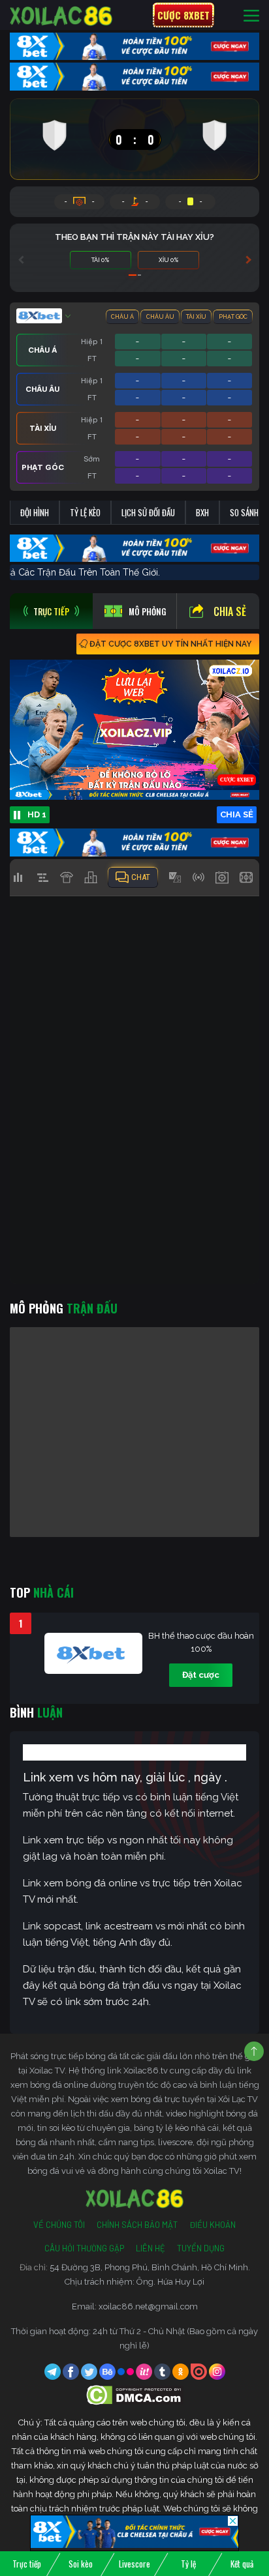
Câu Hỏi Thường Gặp (84, 2248)
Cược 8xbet (183, 15)
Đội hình (35, 512)
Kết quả (242, 2564)
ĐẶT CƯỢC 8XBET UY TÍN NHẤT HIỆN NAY (170, 644)
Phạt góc (233, 317)
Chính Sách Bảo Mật (137, 2225)
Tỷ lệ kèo (85, 512)
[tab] (51, 611)
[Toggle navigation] (251, 15)
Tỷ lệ (188, 2564)
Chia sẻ (230, 611)
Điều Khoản (213, 2225)
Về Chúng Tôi (59, 2225)
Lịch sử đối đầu (148, 512)
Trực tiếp (27, 2564)
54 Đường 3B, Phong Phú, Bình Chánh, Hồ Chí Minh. (150, 2267)
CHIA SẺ (237, 814)
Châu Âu (160, 317)
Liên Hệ (150, 2248)
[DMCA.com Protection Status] (135, 2394)
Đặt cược (201, 1675)
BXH (202, 512)
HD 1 (37, 814)
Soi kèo (81, 2564)
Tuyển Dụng (201, 2248)
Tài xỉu (196, 317)
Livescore (134, 2564)
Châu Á (122, 317)
